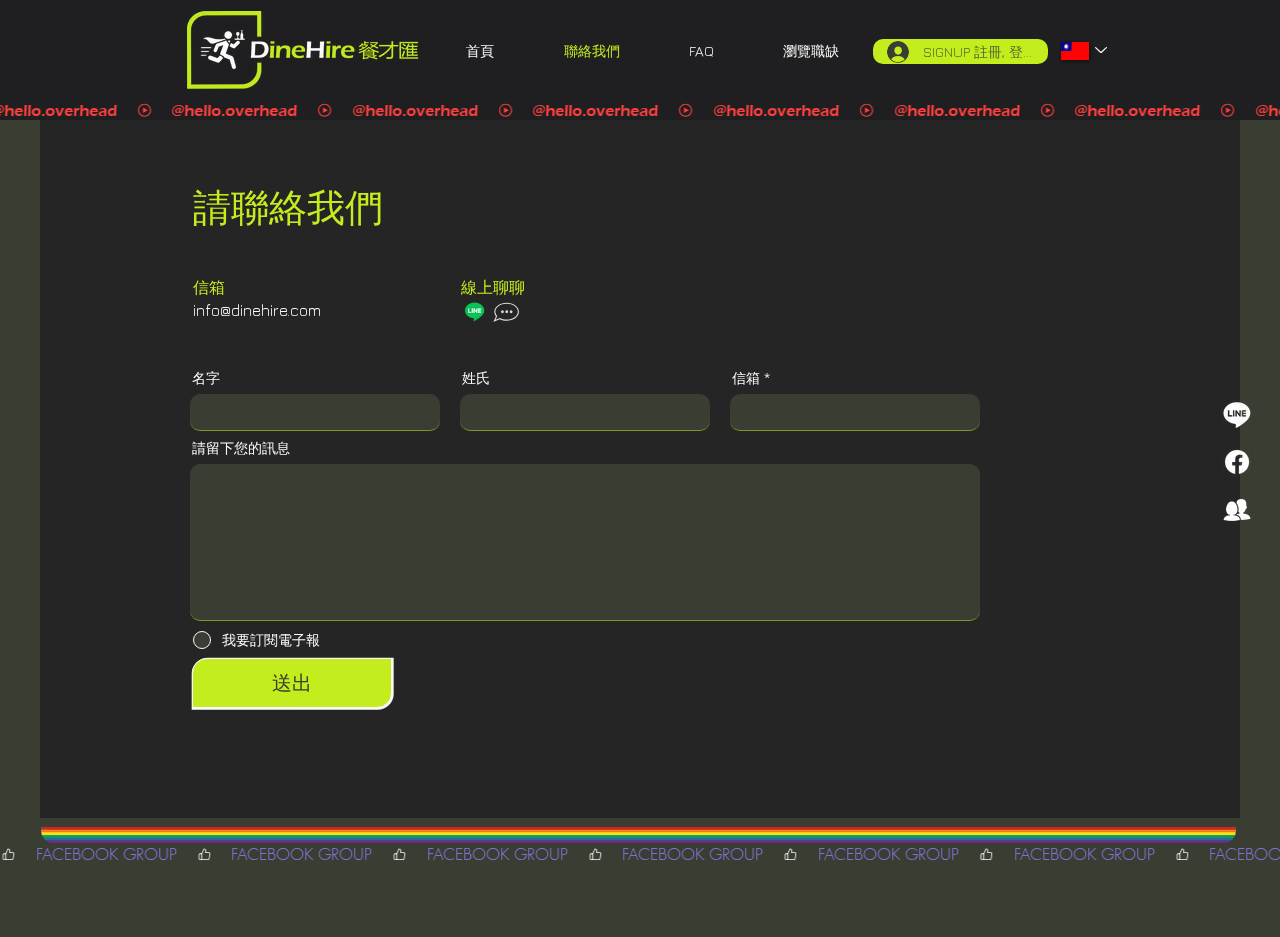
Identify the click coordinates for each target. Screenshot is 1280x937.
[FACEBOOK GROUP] (640, 854)
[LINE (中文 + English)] (1237, 414)
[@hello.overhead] (640, 110)
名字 (206, 378)
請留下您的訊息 (241, 448)
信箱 (746, 378)
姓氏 (476, 378)
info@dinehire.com (257, 310)
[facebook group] (1237, 510)
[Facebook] (1237, 462)
